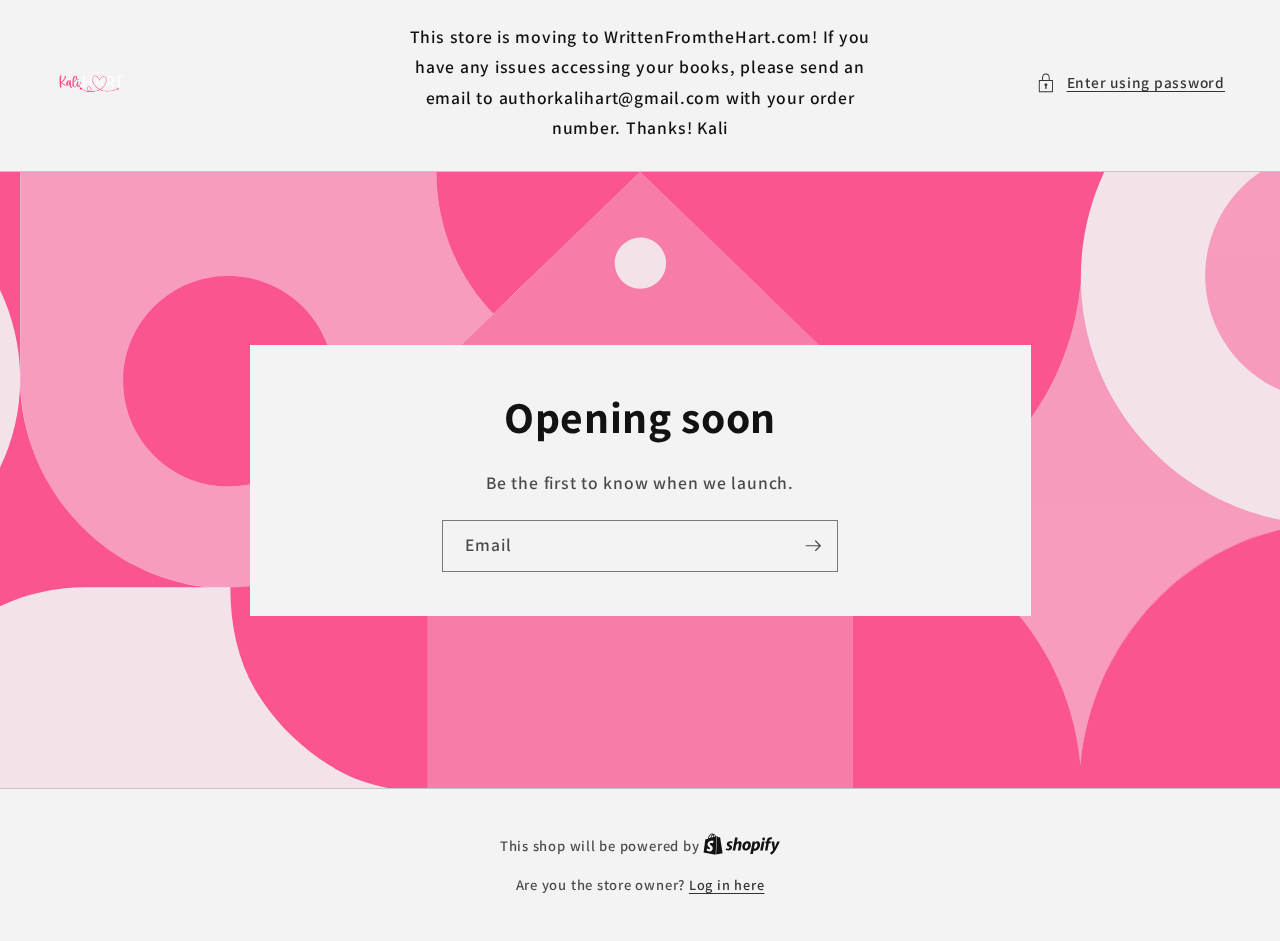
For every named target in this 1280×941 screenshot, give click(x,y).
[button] (1130, 82)
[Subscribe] (813, 546)
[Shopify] (741, 845)
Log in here (726, 884)
